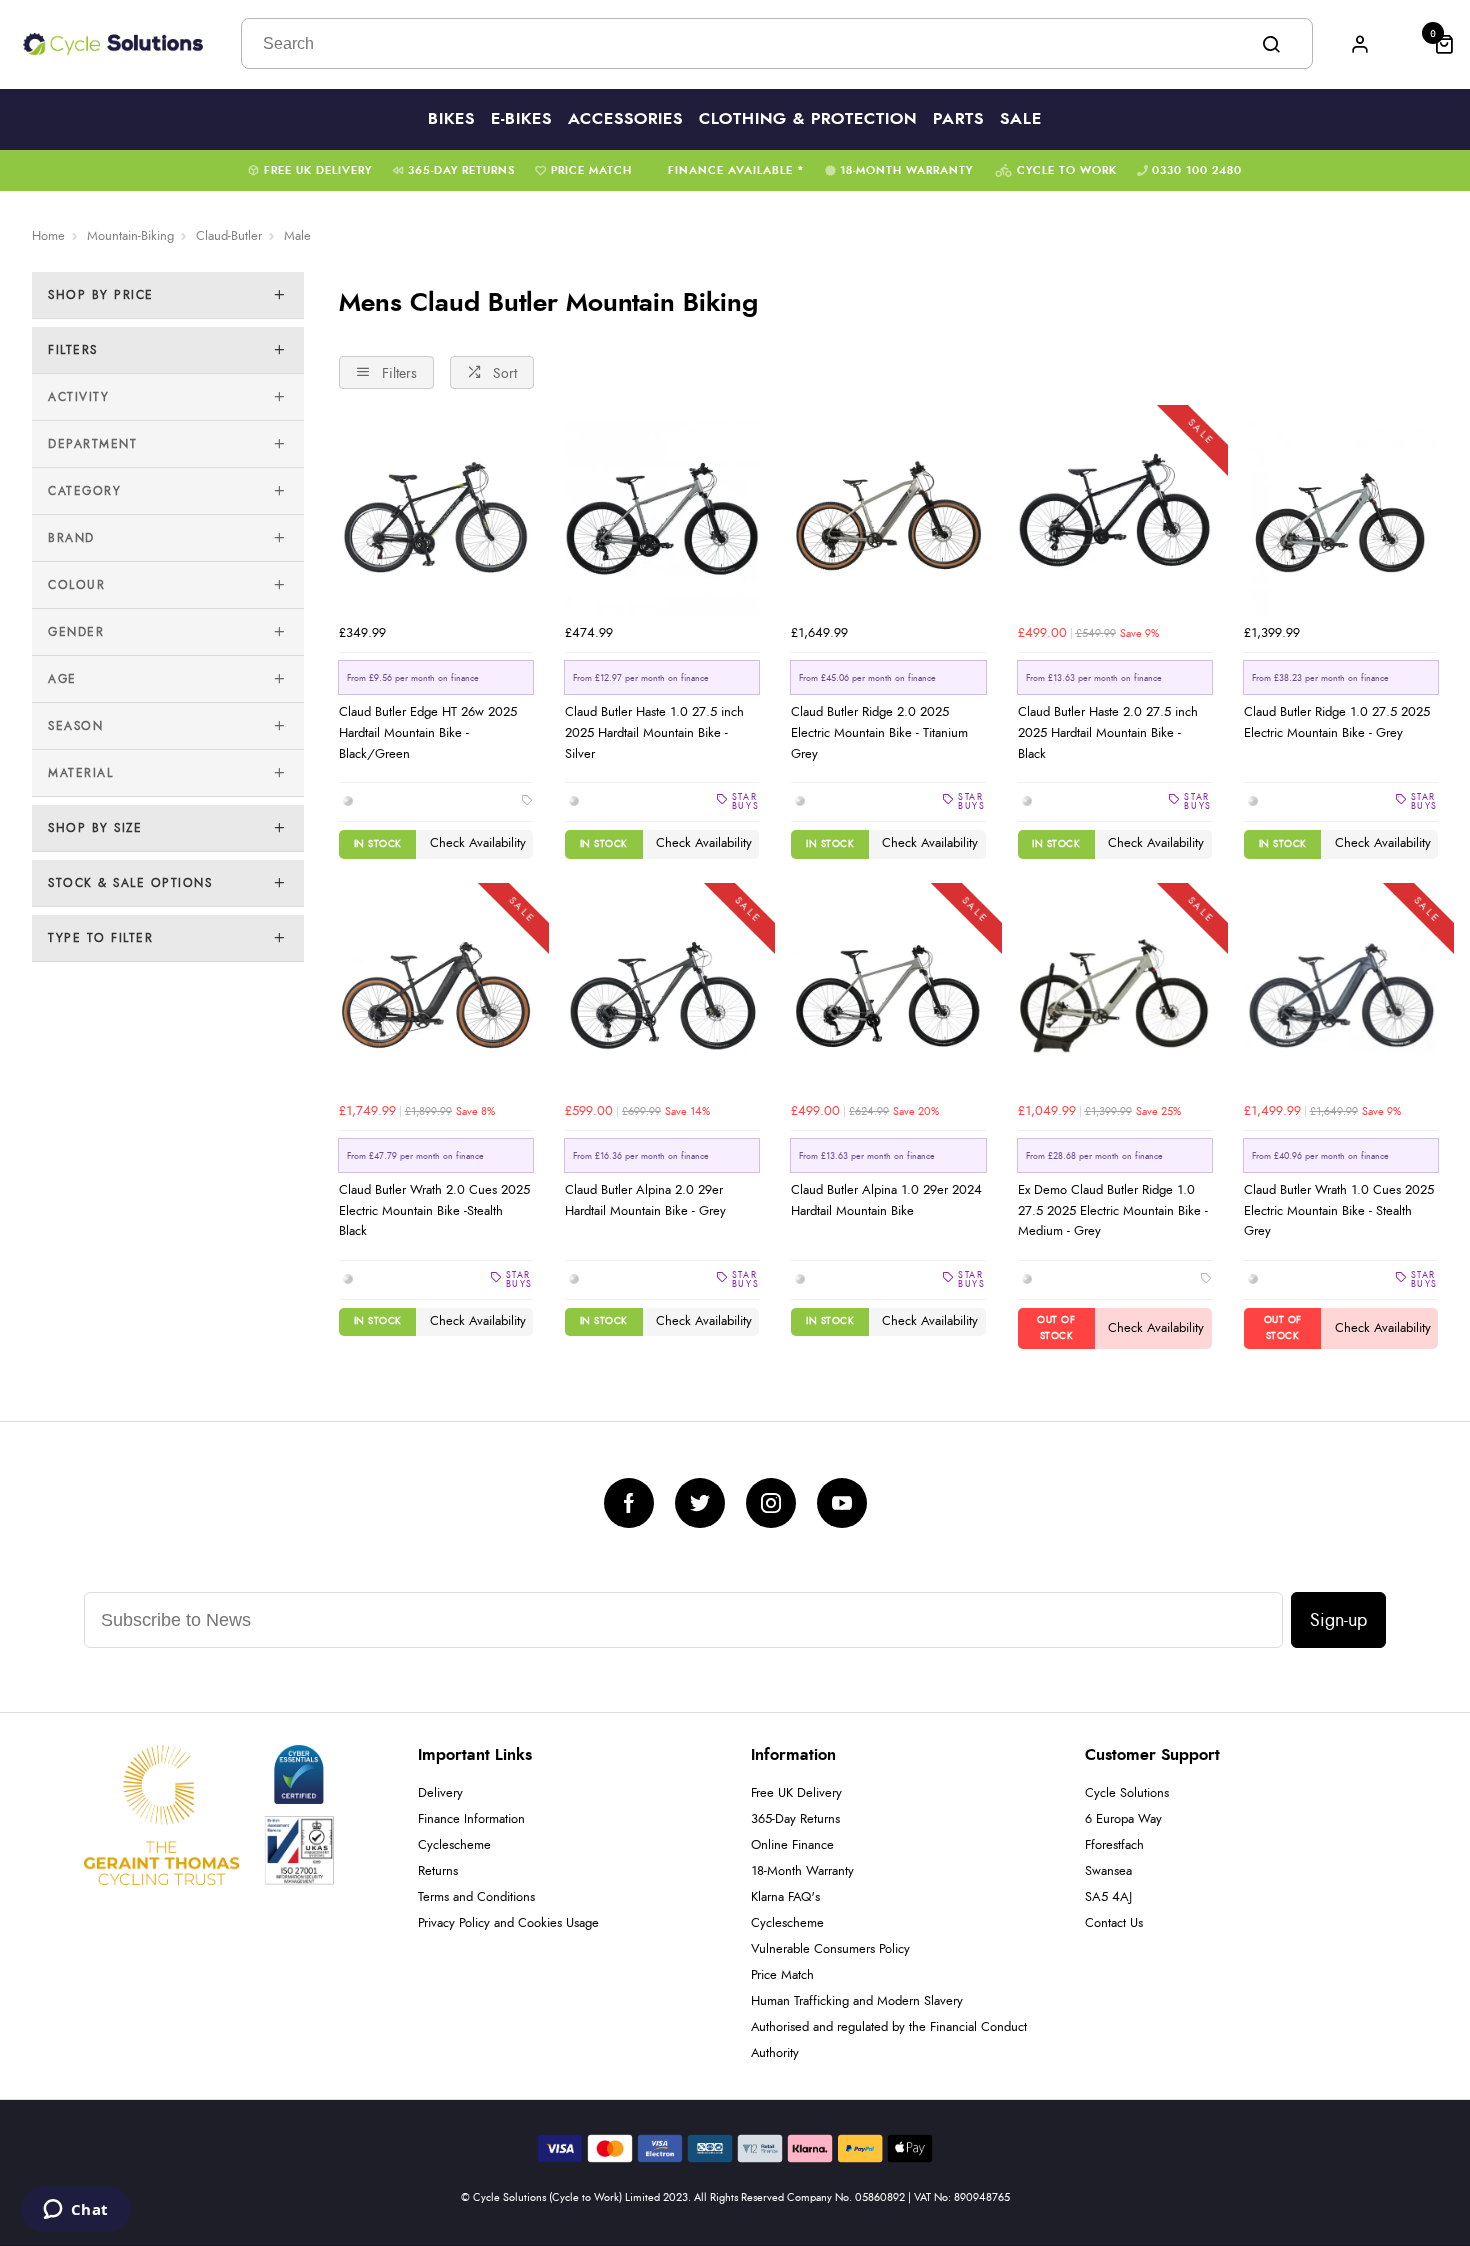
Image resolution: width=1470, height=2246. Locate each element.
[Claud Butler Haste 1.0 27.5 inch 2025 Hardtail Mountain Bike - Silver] (662, 518)
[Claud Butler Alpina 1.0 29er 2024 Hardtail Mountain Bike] (888, 996)
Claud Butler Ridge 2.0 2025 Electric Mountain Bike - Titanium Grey (879, 732)
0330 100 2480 (1197, 170)
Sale (1021, 119)
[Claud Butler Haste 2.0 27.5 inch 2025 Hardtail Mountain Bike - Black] (1115, 518)
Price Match (591, 170)
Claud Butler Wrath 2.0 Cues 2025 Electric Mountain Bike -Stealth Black (434, 1210)
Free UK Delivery (318, 170)
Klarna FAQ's (785, 1897)
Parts (958, 119)
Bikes (451, 119)
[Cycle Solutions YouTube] (842, 1503)
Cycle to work (1067, 170)
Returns (438, 1871)
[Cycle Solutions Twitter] (700, 1503)
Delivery (440, 1793)
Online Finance (792, 1845)
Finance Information (471, 1819)
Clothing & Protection (808, 119)
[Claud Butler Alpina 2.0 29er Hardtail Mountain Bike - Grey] (662, 996)
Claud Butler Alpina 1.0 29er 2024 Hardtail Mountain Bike (886, 1200)
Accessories (625, 119)
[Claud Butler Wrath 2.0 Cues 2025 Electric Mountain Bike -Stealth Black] (436, 996)
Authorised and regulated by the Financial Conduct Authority (889, 2040)
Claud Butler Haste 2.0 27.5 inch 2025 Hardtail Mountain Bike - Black (1108, 732)
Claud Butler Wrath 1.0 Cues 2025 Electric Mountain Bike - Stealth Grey (1339, 1210)
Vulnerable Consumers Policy (830, 1949)
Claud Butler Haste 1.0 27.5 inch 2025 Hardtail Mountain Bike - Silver (654, 732)
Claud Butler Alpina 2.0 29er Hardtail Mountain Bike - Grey (645, 1200)
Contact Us (1114, 1923)
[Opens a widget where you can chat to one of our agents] (75, 2211)
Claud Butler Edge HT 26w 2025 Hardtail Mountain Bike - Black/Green (428, 732)
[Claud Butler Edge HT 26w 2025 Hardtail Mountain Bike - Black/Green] (436, 518)
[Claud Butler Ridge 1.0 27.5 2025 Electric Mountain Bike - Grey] (1341, 518)
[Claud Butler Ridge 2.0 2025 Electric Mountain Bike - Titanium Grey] (888, 518)
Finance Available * (736, 170)
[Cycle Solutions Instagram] (771, 1503)
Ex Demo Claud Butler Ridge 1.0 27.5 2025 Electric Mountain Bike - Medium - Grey (1113, 1210)
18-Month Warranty (906, 170)
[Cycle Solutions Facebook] (629, 1503)
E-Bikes (521, 119)
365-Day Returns (461, 170)
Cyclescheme (454, 1845)
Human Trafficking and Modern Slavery (857, 2001)
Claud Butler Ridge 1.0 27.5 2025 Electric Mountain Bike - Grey (1337, 722)
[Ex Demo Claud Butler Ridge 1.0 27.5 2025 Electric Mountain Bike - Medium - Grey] (1115, 996)
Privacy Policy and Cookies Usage (508, 1923)
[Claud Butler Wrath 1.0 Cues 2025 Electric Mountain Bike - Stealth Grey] (1341, 996)
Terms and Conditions (476, 1897)
